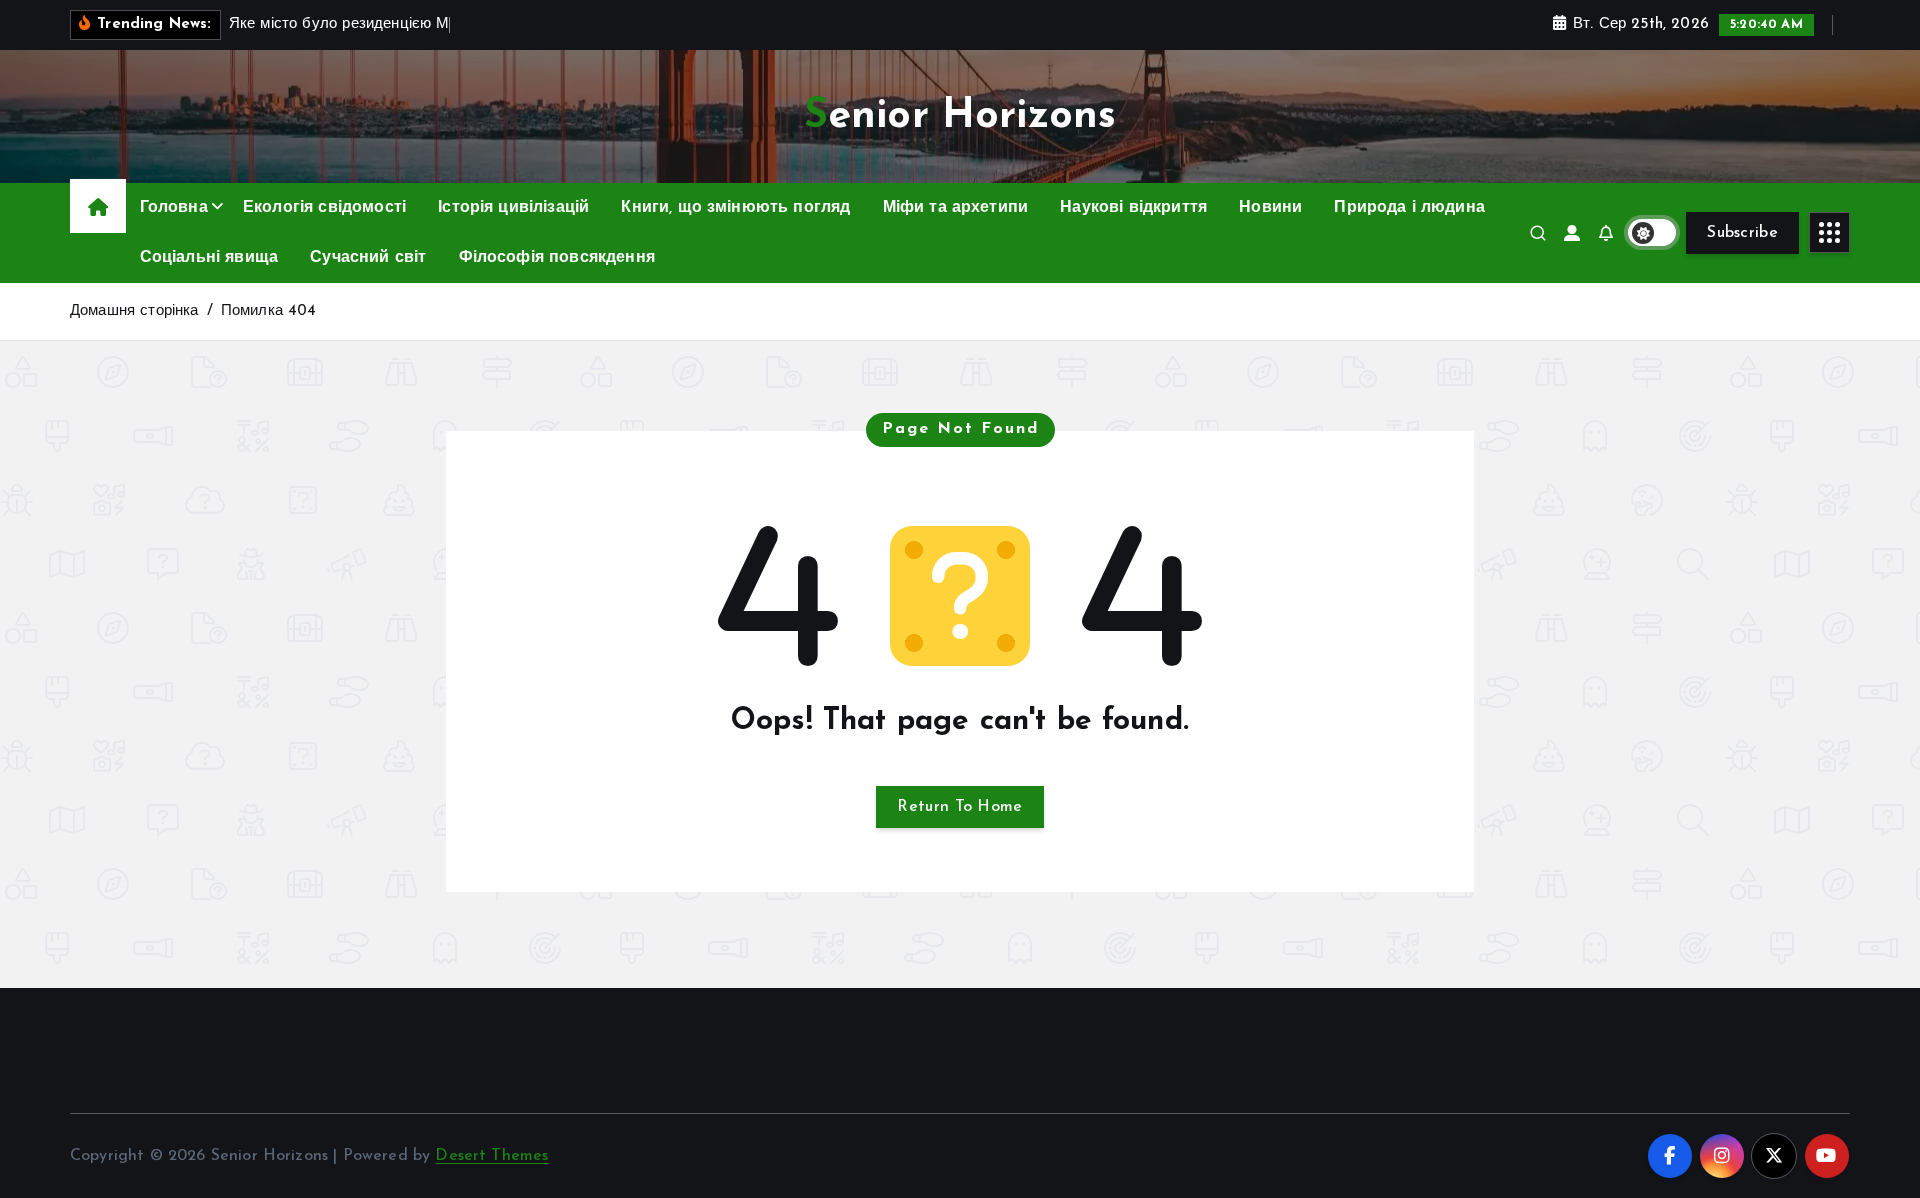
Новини (1270, 208)
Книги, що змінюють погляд (735, 208)
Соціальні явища (209, 258)
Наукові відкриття (1133, 208)
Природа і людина (1409, 208)
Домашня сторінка (134, 311)
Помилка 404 (269, 311)
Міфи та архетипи (956, 208)
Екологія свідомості (324, 208)
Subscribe (1742, 233)
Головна (174, 208)
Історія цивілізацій (513, 208)
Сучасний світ (368, 258)
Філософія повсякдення (557, 258)
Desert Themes (491, 1156)
